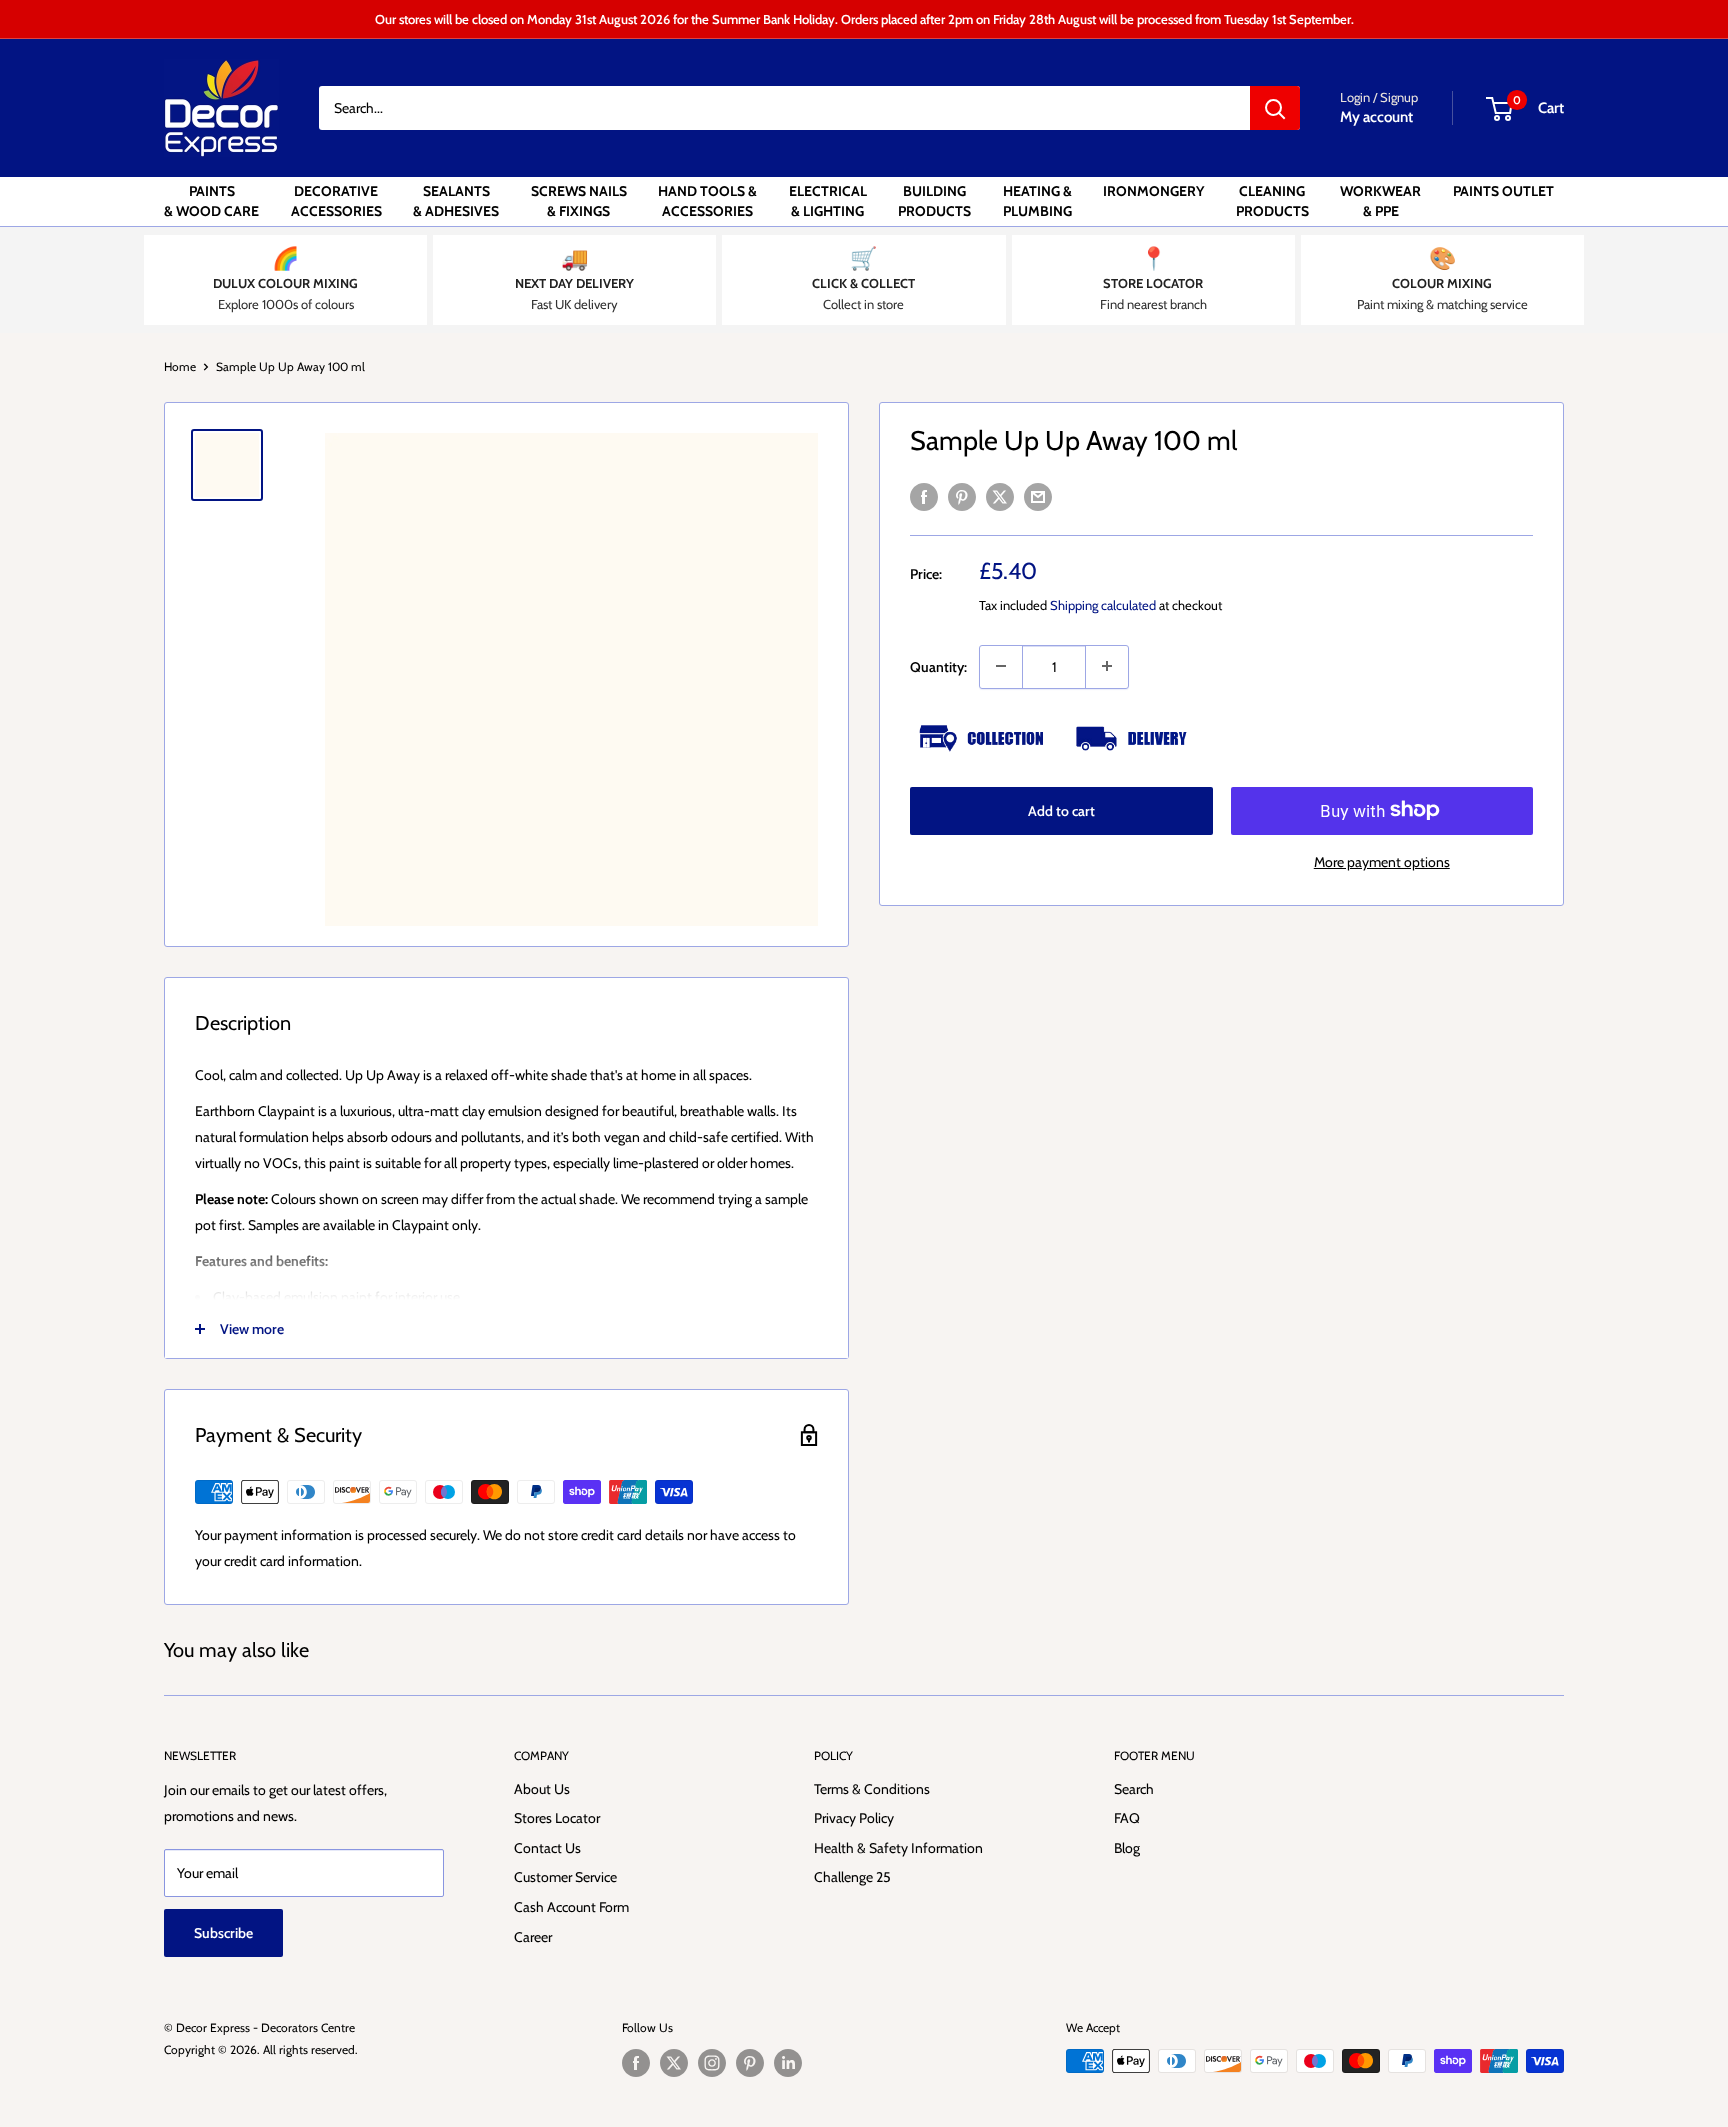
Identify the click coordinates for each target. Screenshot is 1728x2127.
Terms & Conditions (872, 1789)
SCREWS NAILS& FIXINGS (579, 201)
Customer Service (565, 1877)
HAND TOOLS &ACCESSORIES (707, 201)
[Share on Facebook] (924, 496)
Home (180, 366)
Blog (1127, 1848)
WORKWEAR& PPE (1380, 201)
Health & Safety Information (898, 1848)
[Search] (1275, 108)
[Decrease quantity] (1001, 666)
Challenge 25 (852, 1877)
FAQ (1127, 1818)
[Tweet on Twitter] (1000, 496)
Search (1134, 1789)
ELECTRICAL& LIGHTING (828, 201)
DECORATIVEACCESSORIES (336, 201)
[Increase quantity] (1107, 666)
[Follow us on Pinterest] (750, 2063)
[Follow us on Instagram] (712, 2063)
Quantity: (938, 666)
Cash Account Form (571, 1907)
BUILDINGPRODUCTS (934, 201)
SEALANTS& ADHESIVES (456, 201)
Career (533, 1937)
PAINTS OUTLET (1503, 191)
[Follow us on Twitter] (674, 2063)
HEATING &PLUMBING (1037, 201)
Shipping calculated (1103, 604)
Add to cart (1061, 810)
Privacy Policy (854, 1818)
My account (1376, 117)
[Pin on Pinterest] (962, 496)
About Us (542, 1789)
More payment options (1382, 861)
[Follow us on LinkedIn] (788, 2063)
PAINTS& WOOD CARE (211, 201)
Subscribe (223, 1933)
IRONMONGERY (1153, 191)
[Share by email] (1038, 496)
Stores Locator (557, 1818)
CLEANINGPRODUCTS (1272, 201)
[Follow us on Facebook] (636, 2063)
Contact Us (547, 1848)
